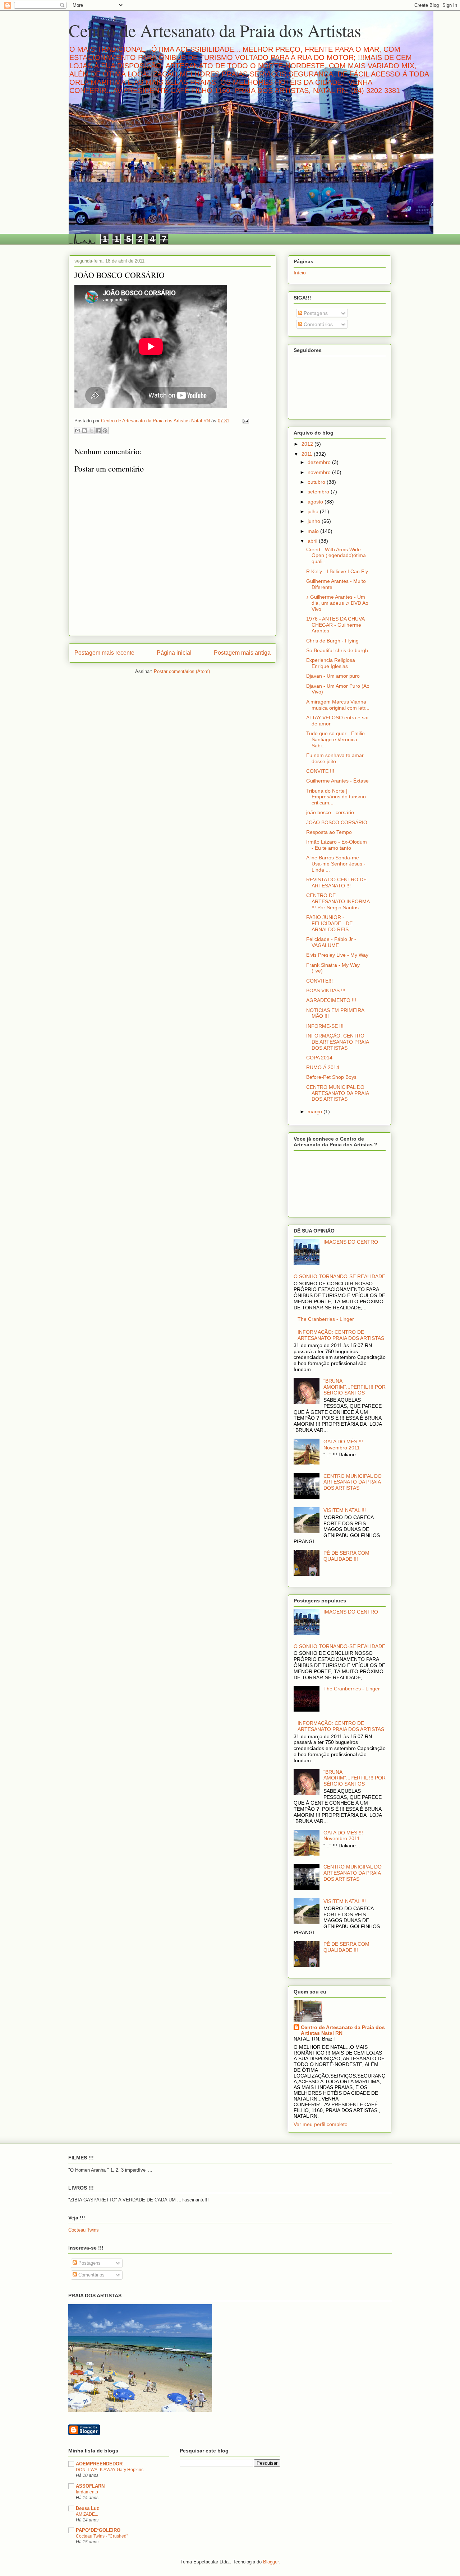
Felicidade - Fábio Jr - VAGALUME (331, 942)
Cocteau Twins (84, 2230)
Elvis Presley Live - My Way (337, 955)
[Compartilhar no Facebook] (98, 431)
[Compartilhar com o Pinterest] (105, 431)
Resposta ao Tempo (329, 832)
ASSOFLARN (90, 2486)
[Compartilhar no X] (91, 431)
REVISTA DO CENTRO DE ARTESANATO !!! (336, 883)
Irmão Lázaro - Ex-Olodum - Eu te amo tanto (337, 845)
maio (314, 531)
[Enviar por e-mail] (78, 431)
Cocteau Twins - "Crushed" (102, 2536)
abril (313, 541)
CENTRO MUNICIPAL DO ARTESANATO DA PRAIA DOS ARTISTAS (337, 1093)
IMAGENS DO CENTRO (351, 1242)
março (316, 1111)
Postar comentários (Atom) (182, 671)
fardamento (87, 2492)
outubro (317, 482)
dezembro (320, 462)
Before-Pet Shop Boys (331, 1077)
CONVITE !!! (320, 771)
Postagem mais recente (104, 653)
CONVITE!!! (319, 981)
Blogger (271, 2562)
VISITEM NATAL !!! (345, 1510)
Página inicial (174, 653)
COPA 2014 (319, 1058)
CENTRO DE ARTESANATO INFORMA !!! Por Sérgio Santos (338, 901)
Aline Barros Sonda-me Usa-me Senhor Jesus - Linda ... (336, 864)
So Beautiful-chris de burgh (337, 650)
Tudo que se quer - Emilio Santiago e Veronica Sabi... (335, 739)
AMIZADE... (87, 2514)
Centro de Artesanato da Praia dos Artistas (215, 30)
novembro (320, 472)
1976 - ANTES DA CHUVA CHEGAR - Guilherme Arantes (335, 625)
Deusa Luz (88, 2508)
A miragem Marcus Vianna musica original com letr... (338, 705)
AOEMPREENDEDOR (99, 2464)
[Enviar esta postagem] (245, 421)
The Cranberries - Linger (326, 1319)
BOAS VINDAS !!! (326, 990)
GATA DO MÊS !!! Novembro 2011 (343, 1445)
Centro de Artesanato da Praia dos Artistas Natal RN (343, 2030)
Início (300, 273)
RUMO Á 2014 (323, 1067)
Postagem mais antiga (242, 653)
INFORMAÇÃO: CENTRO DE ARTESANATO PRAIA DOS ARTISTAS (337, 1042)
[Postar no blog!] (84, 431)
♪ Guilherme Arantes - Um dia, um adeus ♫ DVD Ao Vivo (337, 603)
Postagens (315, 313)
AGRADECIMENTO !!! (331, 1000)
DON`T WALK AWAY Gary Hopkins (110, 2470)
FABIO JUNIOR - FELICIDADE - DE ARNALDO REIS (329, 923)
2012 (308, 444)
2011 (308, 454)
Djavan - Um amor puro (333, 676)
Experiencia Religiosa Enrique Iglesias (331, 663)
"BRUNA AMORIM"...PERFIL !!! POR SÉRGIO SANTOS (355, 1387)
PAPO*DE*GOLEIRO (98, 2530)
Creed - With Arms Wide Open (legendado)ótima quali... (336, 556)
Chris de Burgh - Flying (332, 641)
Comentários (318, 324)
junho (315, 521)
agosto (316, 502)
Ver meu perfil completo (321, 2124)
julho (314, 511)
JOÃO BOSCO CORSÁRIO (337, 822)
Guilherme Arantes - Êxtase (337, 781)
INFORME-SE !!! (325, 1026)
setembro (319, 492)
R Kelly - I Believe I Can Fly (337, 571)
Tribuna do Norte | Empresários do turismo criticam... (336, 797)
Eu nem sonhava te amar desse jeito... (335, 758)
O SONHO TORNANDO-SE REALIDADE (339, 1276)
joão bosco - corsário (330, 812)
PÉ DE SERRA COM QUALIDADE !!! (346, 1556)
